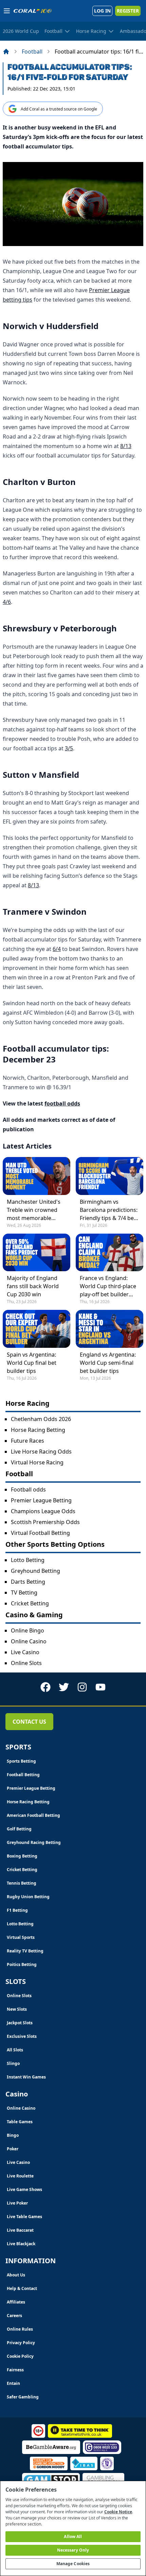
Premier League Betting (41, 1500)
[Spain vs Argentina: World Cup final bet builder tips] (36, 1329)
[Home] (6, 52)
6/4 (57, 949)
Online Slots (26, 1663)
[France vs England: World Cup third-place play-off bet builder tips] (109, 1252)
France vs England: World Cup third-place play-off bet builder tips (108, 1286)
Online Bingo (28, 1630)
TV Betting (24, 1593)
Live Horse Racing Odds (41, 1452)
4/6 (7, 602)
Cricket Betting (30, 1603)
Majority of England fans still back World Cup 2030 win (33, 1286)
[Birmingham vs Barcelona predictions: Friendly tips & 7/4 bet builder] (109, 1176)
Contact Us (29, 1722)
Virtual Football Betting (40, 1533)
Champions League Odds (43, 1511)
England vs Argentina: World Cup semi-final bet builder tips (108, 1363)
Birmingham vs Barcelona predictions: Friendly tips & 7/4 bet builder (109, 1210)
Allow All (73, 2537)
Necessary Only (73, 2550)
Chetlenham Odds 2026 (41, 1419)
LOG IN (102, 11)
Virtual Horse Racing (37, 1462)
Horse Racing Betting (38, 1430)
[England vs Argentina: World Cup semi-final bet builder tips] (109, 1329)
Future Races (28, 1441)
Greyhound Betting (35, 1571)
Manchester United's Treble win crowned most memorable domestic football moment (34, 1210)
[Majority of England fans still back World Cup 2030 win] (36, 1252)
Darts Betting (28, 1582)
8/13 (126, 446)
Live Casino (25, 1652)
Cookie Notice (118, 2512)
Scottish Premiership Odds (45, 1522)
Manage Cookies (73, 2564)
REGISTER (128, 11)
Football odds (28, 1489)
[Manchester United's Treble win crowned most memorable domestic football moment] (36, 1176)
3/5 (69, 748)
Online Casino (29, 1641)
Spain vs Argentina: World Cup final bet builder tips (32, 1363)
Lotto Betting (28, 1560)
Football (32, 52)
